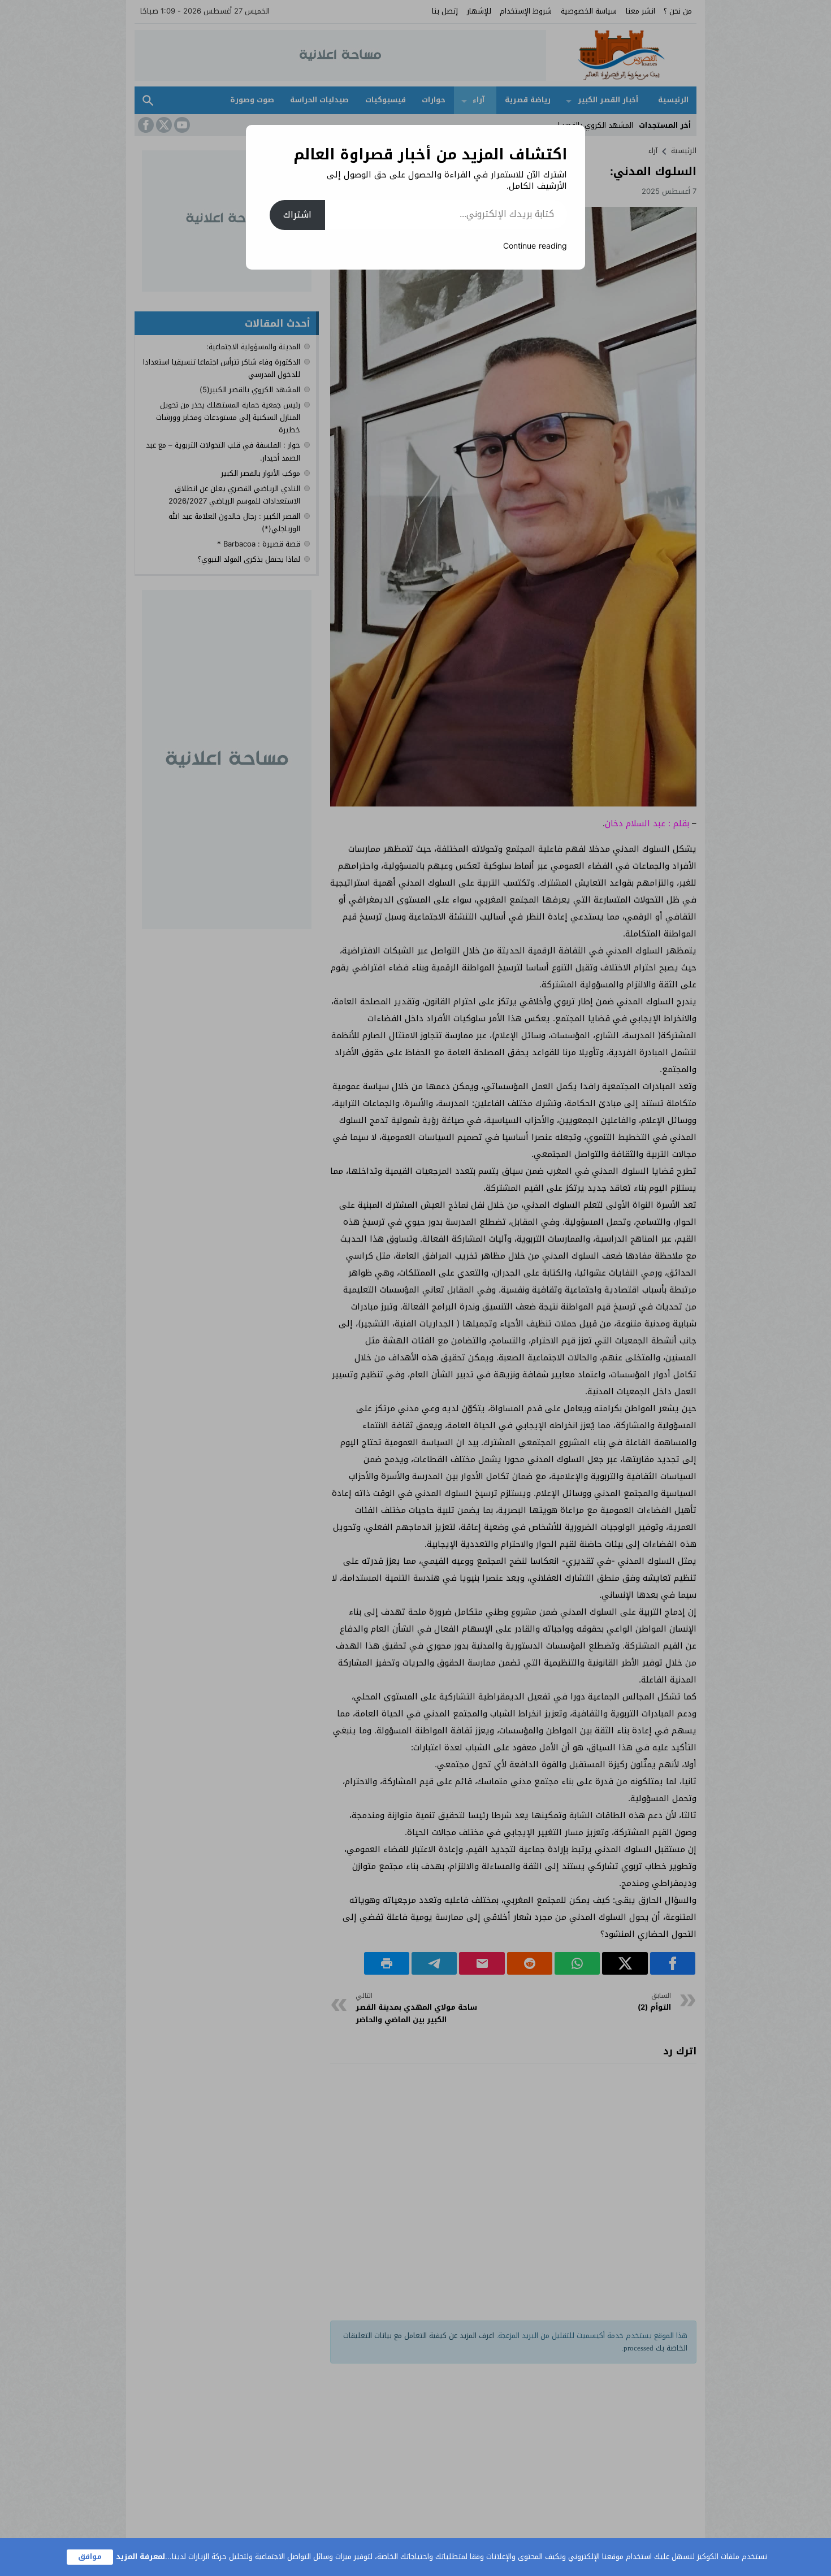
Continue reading (535, 246)
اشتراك (297, 214)
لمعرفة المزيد (140, 2557)
